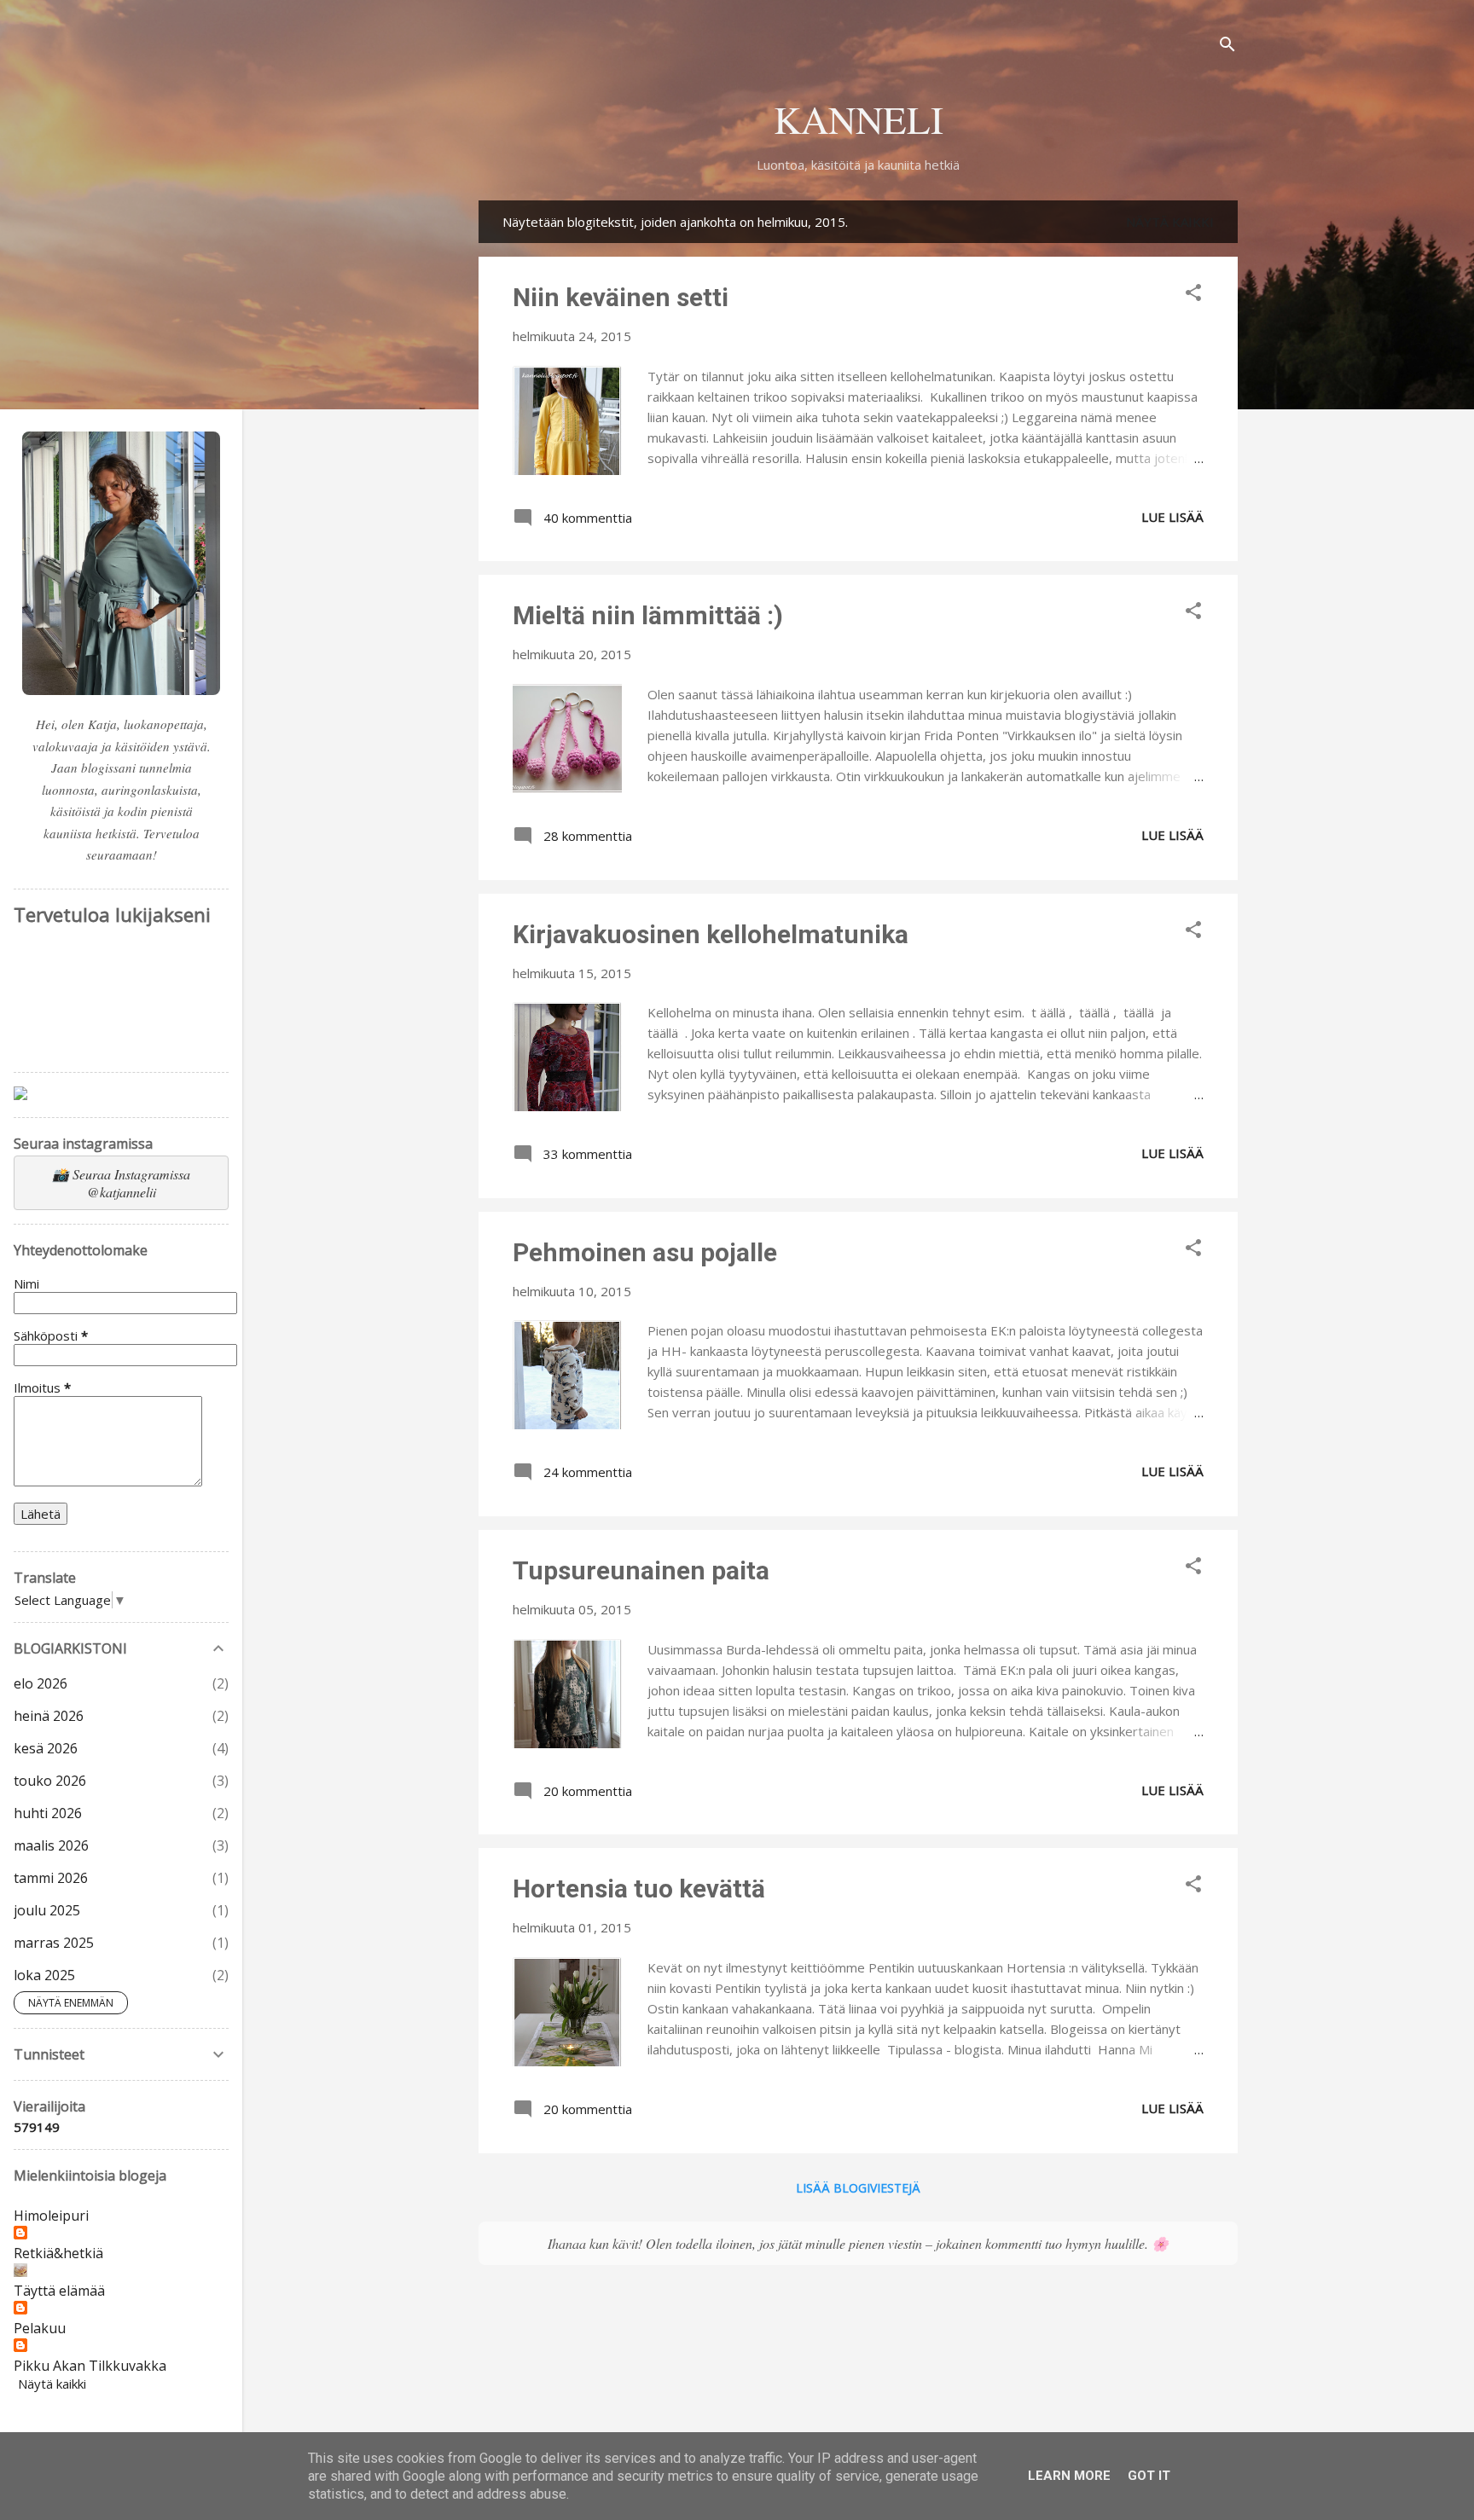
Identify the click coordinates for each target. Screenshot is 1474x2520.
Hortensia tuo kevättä (639, 1889)
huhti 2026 (48, 1813)
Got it (1149, 2476)
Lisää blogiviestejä (858, 2188)
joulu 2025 (47, 1910)
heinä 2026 (49, 1716)
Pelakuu (40, 2328)
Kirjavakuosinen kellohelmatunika (711, 934)
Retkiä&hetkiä (58, 2253)
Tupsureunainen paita (641, 1570)
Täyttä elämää (59, 2291)
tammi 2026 (51, 1878)
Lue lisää (1172, 517)
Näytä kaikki (1170, 222)
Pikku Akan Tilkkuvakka (90, 2366)
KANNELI (859, 119)
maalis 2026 (51, 1845)
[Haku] (1227, 46)
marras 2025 (54, 1943)
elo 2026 (41, 1683)
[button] (1193, 295)
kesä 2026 (46, 1748)
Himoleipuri (51, 2216)
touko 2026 (50, 1781)
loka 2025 (44, 1975)
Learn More (1069, 2476)
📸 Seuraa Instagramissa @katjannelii (121, 1183)
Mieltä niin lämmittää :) (648, 615)
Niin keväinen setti (621, 297)
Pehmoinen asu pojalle (645, 1252)
